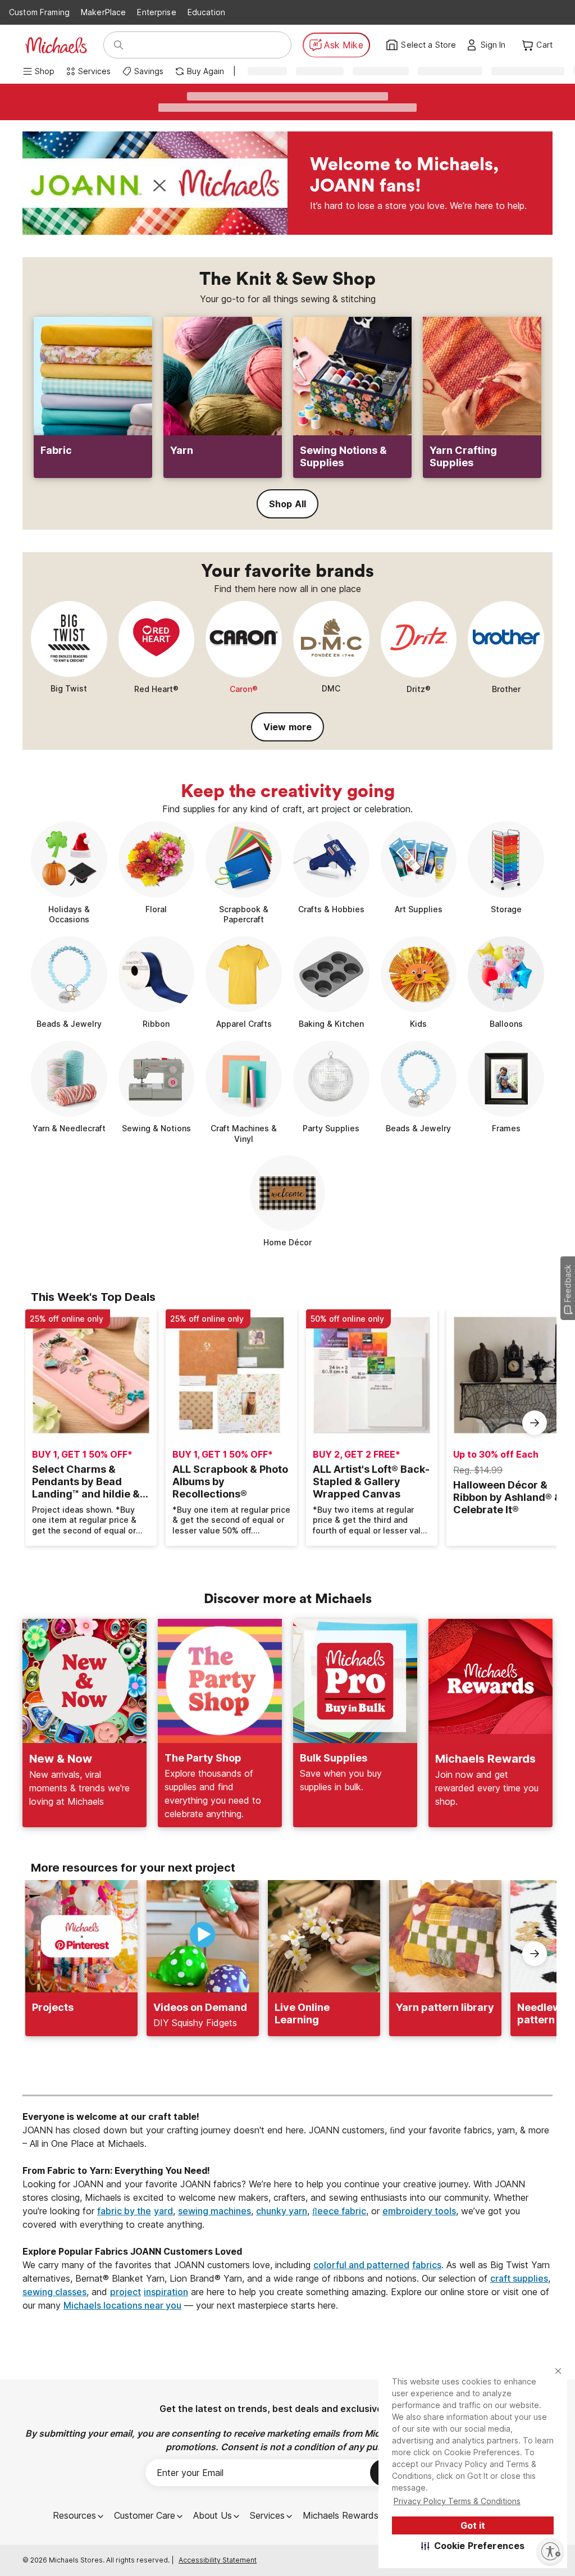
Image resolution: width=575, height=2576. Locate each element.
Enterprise (156, 12)
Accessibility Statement (218, 2560)
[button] (473, 2546)
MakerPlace (103, 12)
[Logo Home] (56, 45)
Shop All (287, 504)
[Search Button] (118, 45)
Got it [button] (473, 2525)
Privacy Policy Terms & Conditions (457, 2501)
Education (206, 12)
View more (287, 727)
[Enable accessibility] (550, 2551)
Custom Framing (39, 12)
